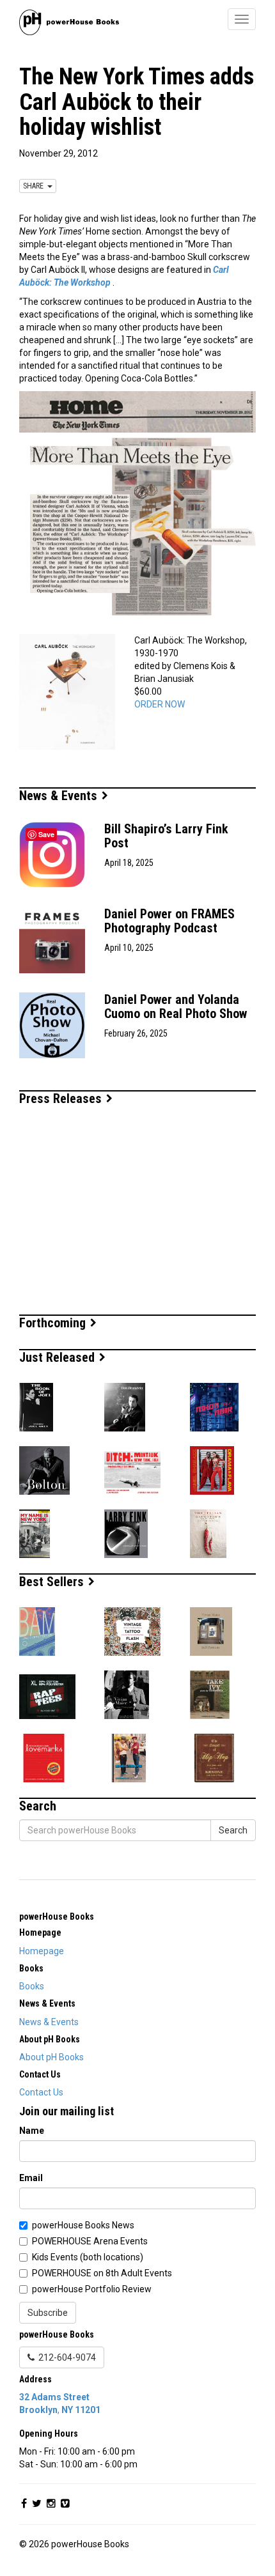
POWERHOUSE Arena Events (90, 2241)
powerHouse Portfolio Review (92, 2289)
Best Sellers (53, 1582)
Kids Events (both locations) (88, 2257)
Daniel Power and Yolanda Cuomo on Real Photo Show (176, 1006)
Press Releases (62, 1099)
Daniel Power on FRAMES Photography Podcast (169, 921)
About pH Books (51, 2057)
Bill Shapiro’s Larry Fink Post (166, 836)
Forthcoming (54, 1323)
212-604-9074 (65, 2357)
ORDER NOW (160, 704)
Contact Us (41, 2092)
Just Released (59, 1357)
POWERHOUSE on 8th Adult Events (102, 2273)
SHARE (35, 186)
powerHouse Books (57, 1917)
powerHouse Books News (83, 2225)
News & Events (60, 796)
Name (32, 2131)
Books (32, 1986)
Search (233, 1830)
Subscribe (48, 2313)
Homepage (42, 1951)
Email (31, 2178)
